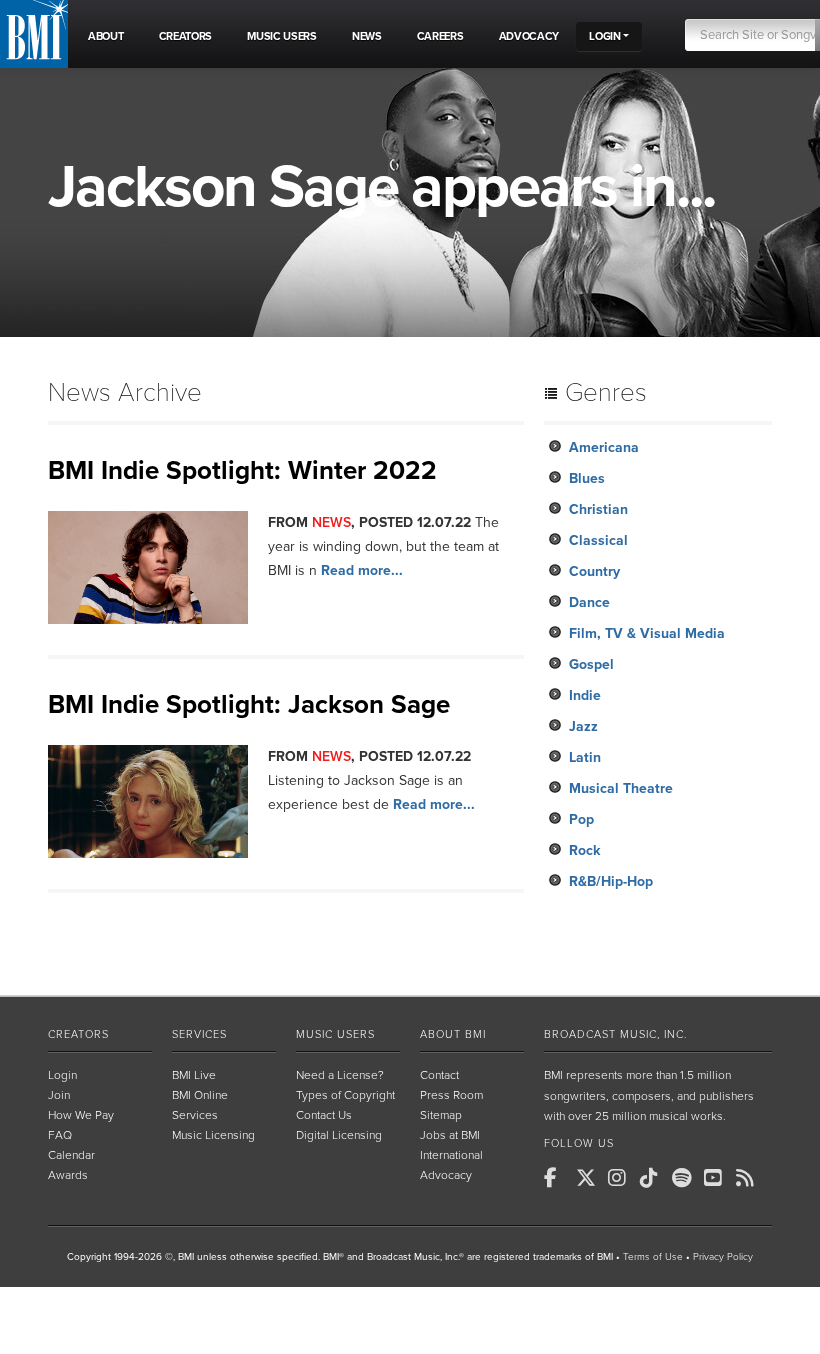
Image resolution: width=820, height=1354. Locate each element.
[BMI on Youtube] (718, 1178)
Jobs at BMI (450, 1135)
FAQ (60, 1135)
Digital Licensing (339, 1135)
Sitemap (441, 1115)
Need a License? (340, 1075)
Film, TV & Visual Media (647, 633)
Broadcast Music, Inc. (615, 1034)
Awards (68, 1175)
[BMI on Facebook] (558, 1178)
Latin (585, 757)
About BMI (453, 1034)
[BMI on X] (590, 1178)
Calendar (71, 1155)
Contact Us (324, 1115)
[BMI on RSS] (750, 1178)
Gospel (591, 664)
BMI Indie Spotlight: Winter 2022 (242, 470)
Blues (587, 478)
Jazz (583, 726)
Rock (584, 850)
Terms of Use (653, 1257)
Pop (581, 819)
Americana (604, 447)
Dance (589, 602)
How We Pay (81, 1115)
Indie (585, 695)
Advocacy (446, 1175)
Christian (598, 509)
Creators (78, 1034)
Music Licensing (213, 1135)
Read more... (362, 570)
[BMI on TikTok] (654, 1178)
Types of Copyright (345, 1095)
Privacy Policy (723, 1257)
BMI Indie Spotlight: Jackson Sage (249, 704)
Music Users (335, 1034)
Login (62, 1075)
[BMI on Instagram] (622, 1178)
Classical (598, 540)
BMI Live (194, 1075)
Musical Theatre (621, 788)
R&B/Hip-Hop (611, 881)
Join (59, 1095)
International (451, 1155)
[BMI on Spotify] (686, 1178)
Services (199, 1034)
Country (594, 571)
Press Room (451, 1095)
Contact (439, 1075)
